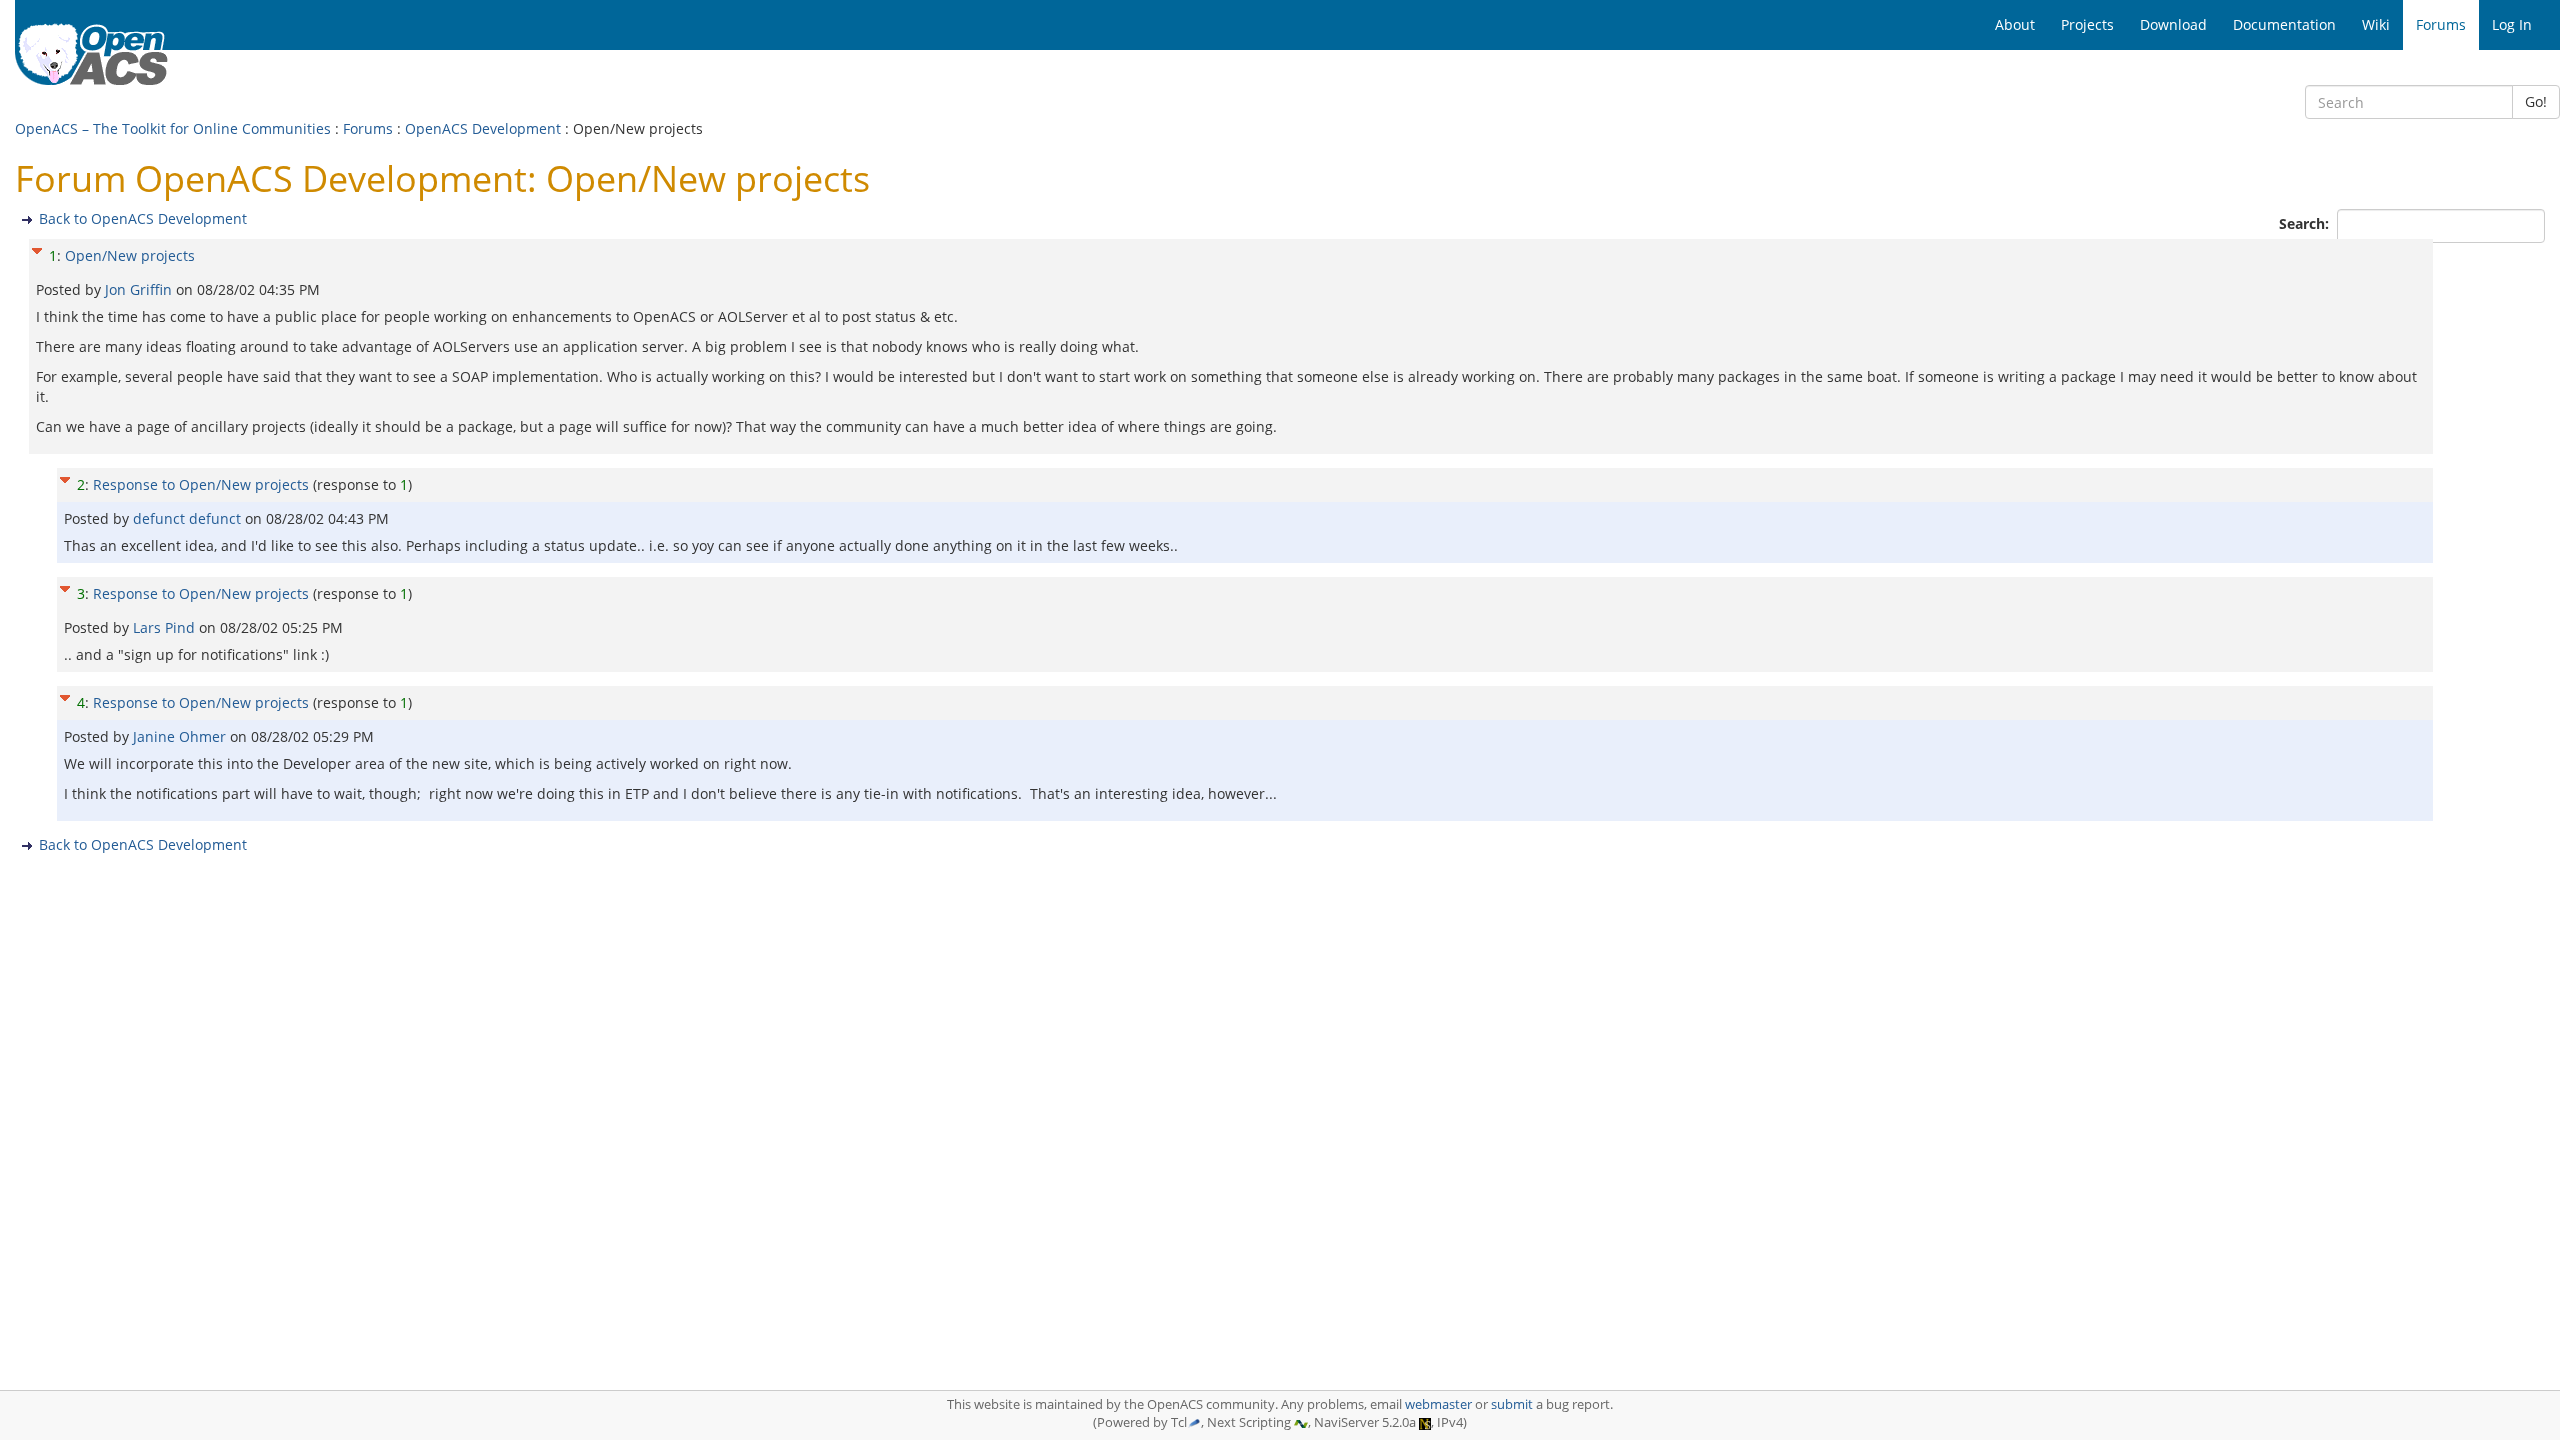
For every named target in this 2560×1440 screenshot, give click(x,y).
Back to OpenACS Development (143, 218)
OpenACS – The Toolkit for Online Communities (173, 128)
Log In (2512, 24)
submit (1512, 1404)
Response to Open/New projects (201, 484)
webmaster (1438, 1404)
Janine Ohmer (181, 736)
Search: (2306, 223)
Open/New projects (130, 255)
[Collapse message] (37, 248)
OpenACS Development (483, 128)
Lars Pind (166, 627)
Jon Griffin (140, 289)
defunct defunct (189, 518)
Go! (2536, 101)
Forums (368, 128)
